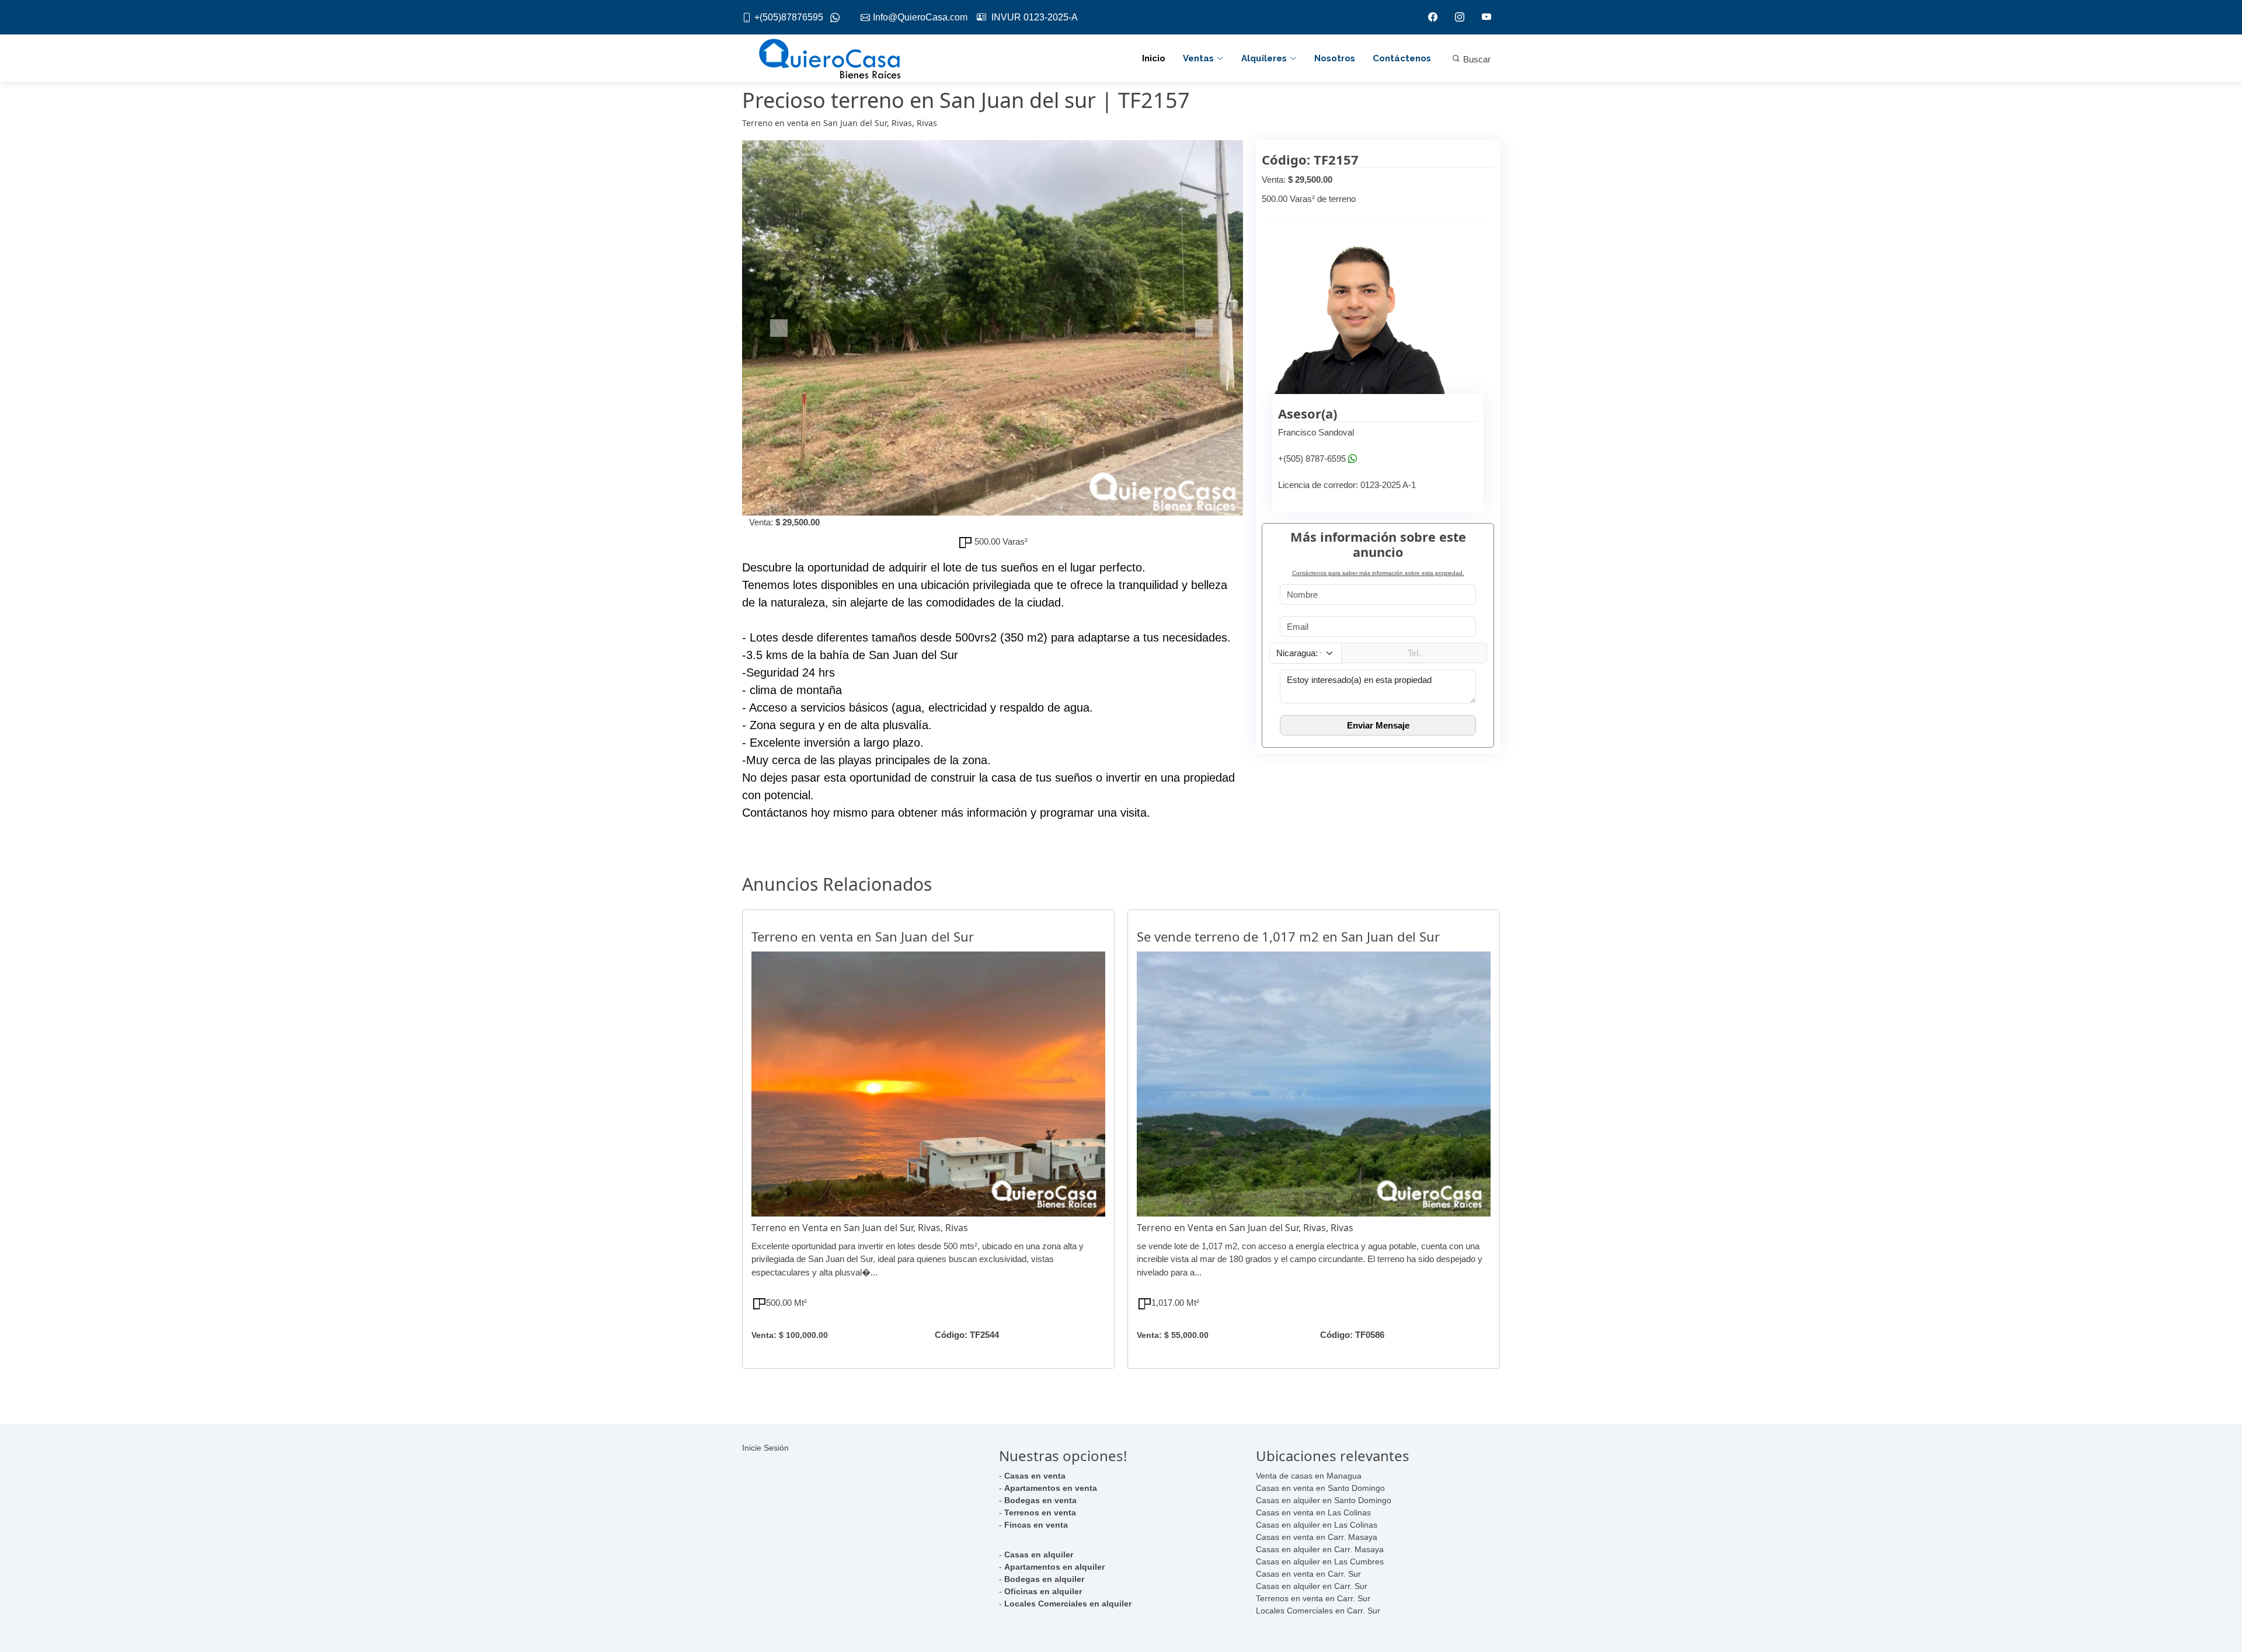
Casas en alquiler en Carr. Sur (1312, 1586)
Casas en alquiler (1039, 1555)
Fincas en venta (1036, 1525)
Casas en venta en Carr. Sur (1308, 1574)
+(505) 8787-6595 (1312, 459)
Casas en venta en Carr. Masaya (1317, 1537)
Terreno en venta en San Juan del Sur (863, 936)
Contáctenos (1402, 58)
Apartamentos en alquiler (1054, 1567)
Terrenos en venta (1040, 1512)
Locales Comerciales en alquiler (1068, 1604)
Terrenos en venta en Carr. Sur (1313, 1598)
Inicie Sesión (765, 1448)
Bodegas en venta (1040, 1500)
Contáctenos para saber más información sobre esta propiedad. (1378, 573)
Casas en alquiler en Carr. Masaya (1320, 1549)
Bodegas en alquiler (1044, 1579)
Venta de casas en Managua (1309, 1476)
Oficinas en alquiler (1043, 1591)
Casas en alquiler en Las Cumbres (1320, 1562)
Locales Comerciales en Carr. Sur (1318, 1611)
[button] (780, 328)
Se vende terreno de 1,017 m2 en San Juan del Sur (1288, 936)
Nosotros (1335, 58)
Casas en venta (1035, 1476)
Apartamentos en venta (1051, 1488)
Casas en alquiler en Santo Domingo (1324, 1500)
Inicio (1154, 58)
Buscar (1476, 59)
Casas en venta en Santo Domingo (1320, 1488)
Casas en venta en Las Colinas (1313, 1512)
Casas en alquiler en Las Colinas (1317, 1525)
